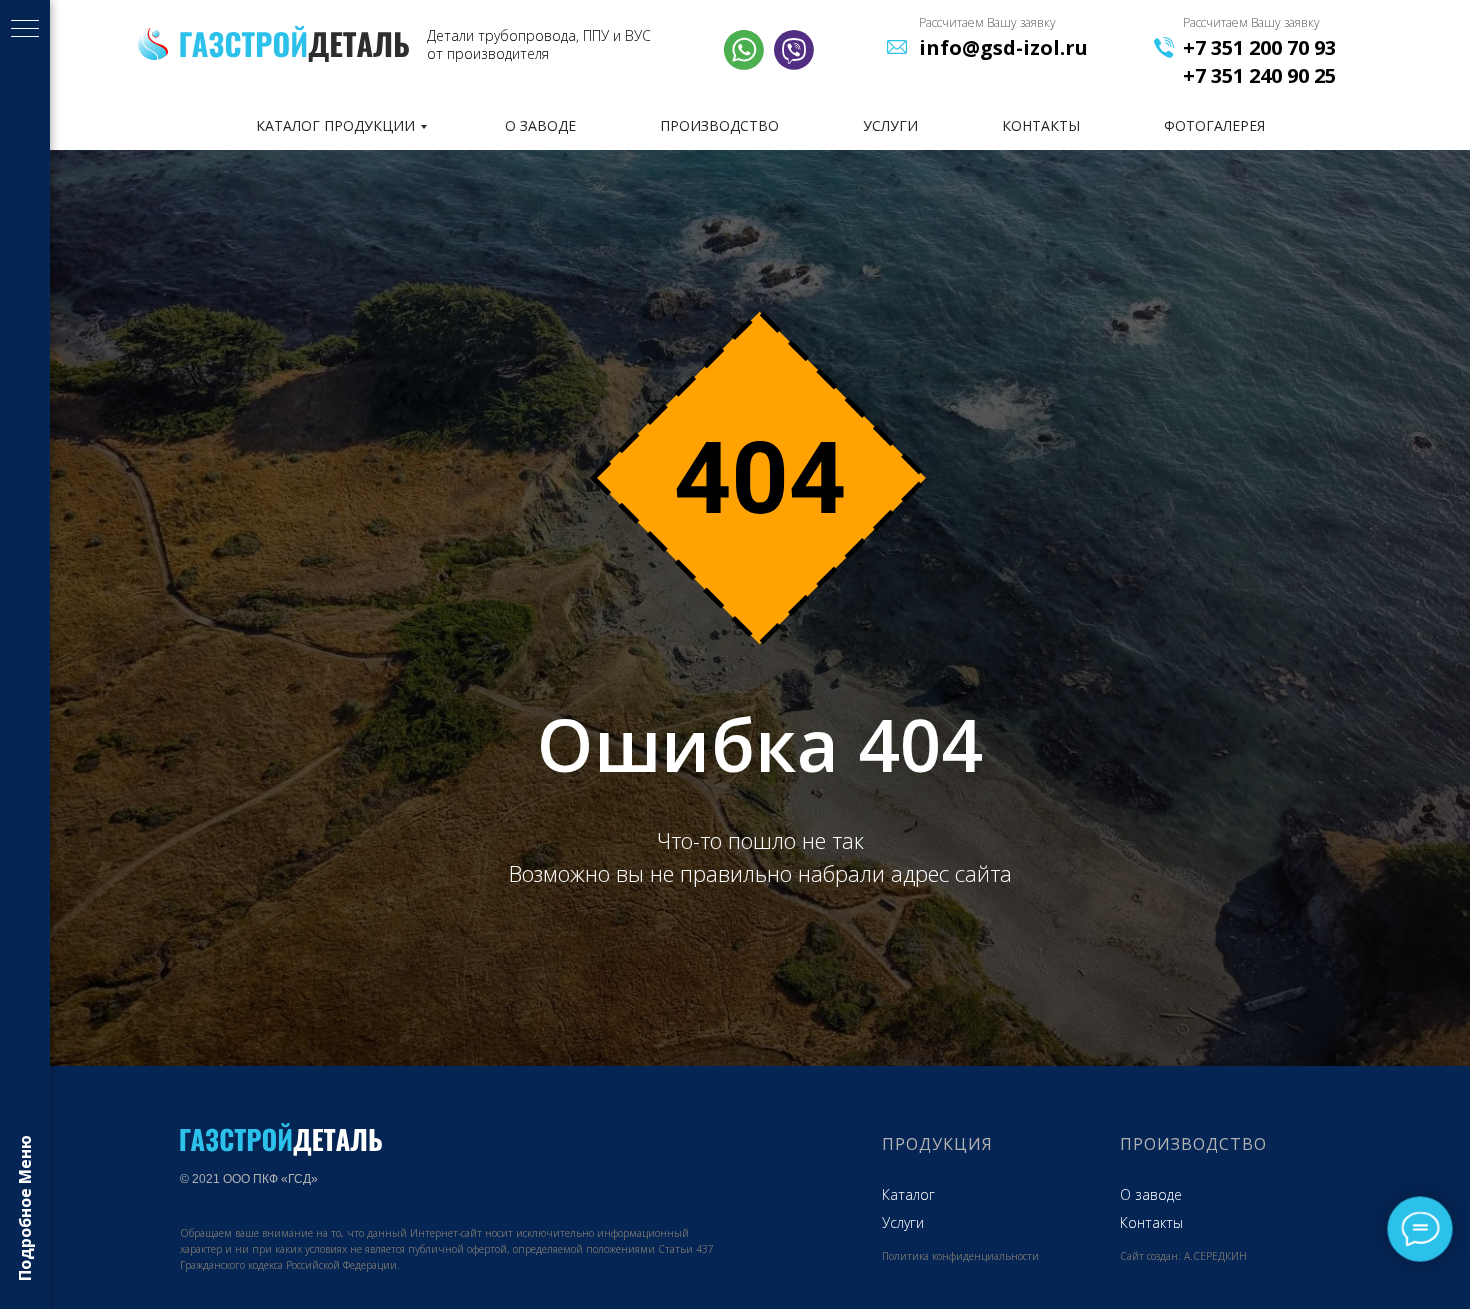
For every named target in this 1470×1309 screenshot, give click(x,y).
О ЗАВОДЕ (540, 125)
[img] (294, 44)
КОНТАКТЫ (1041, 125)
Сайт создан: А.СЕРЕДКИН (1183, 1256)
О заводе (1151, 1194)
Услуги (903, 1222)
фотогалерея (1214, 125)
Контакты (1151, 1222)
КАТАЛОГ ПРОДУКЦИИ (335, 125)
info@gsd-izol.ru (1003, 47)
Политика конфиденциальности (960, 1256)
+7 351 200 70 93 (1259, 47)
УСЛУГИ (890, 125)
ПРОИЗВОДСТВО (719, 125)
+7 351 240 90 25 (1259, 75)
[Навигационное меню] (25, 30)
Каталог (908, 1194)
